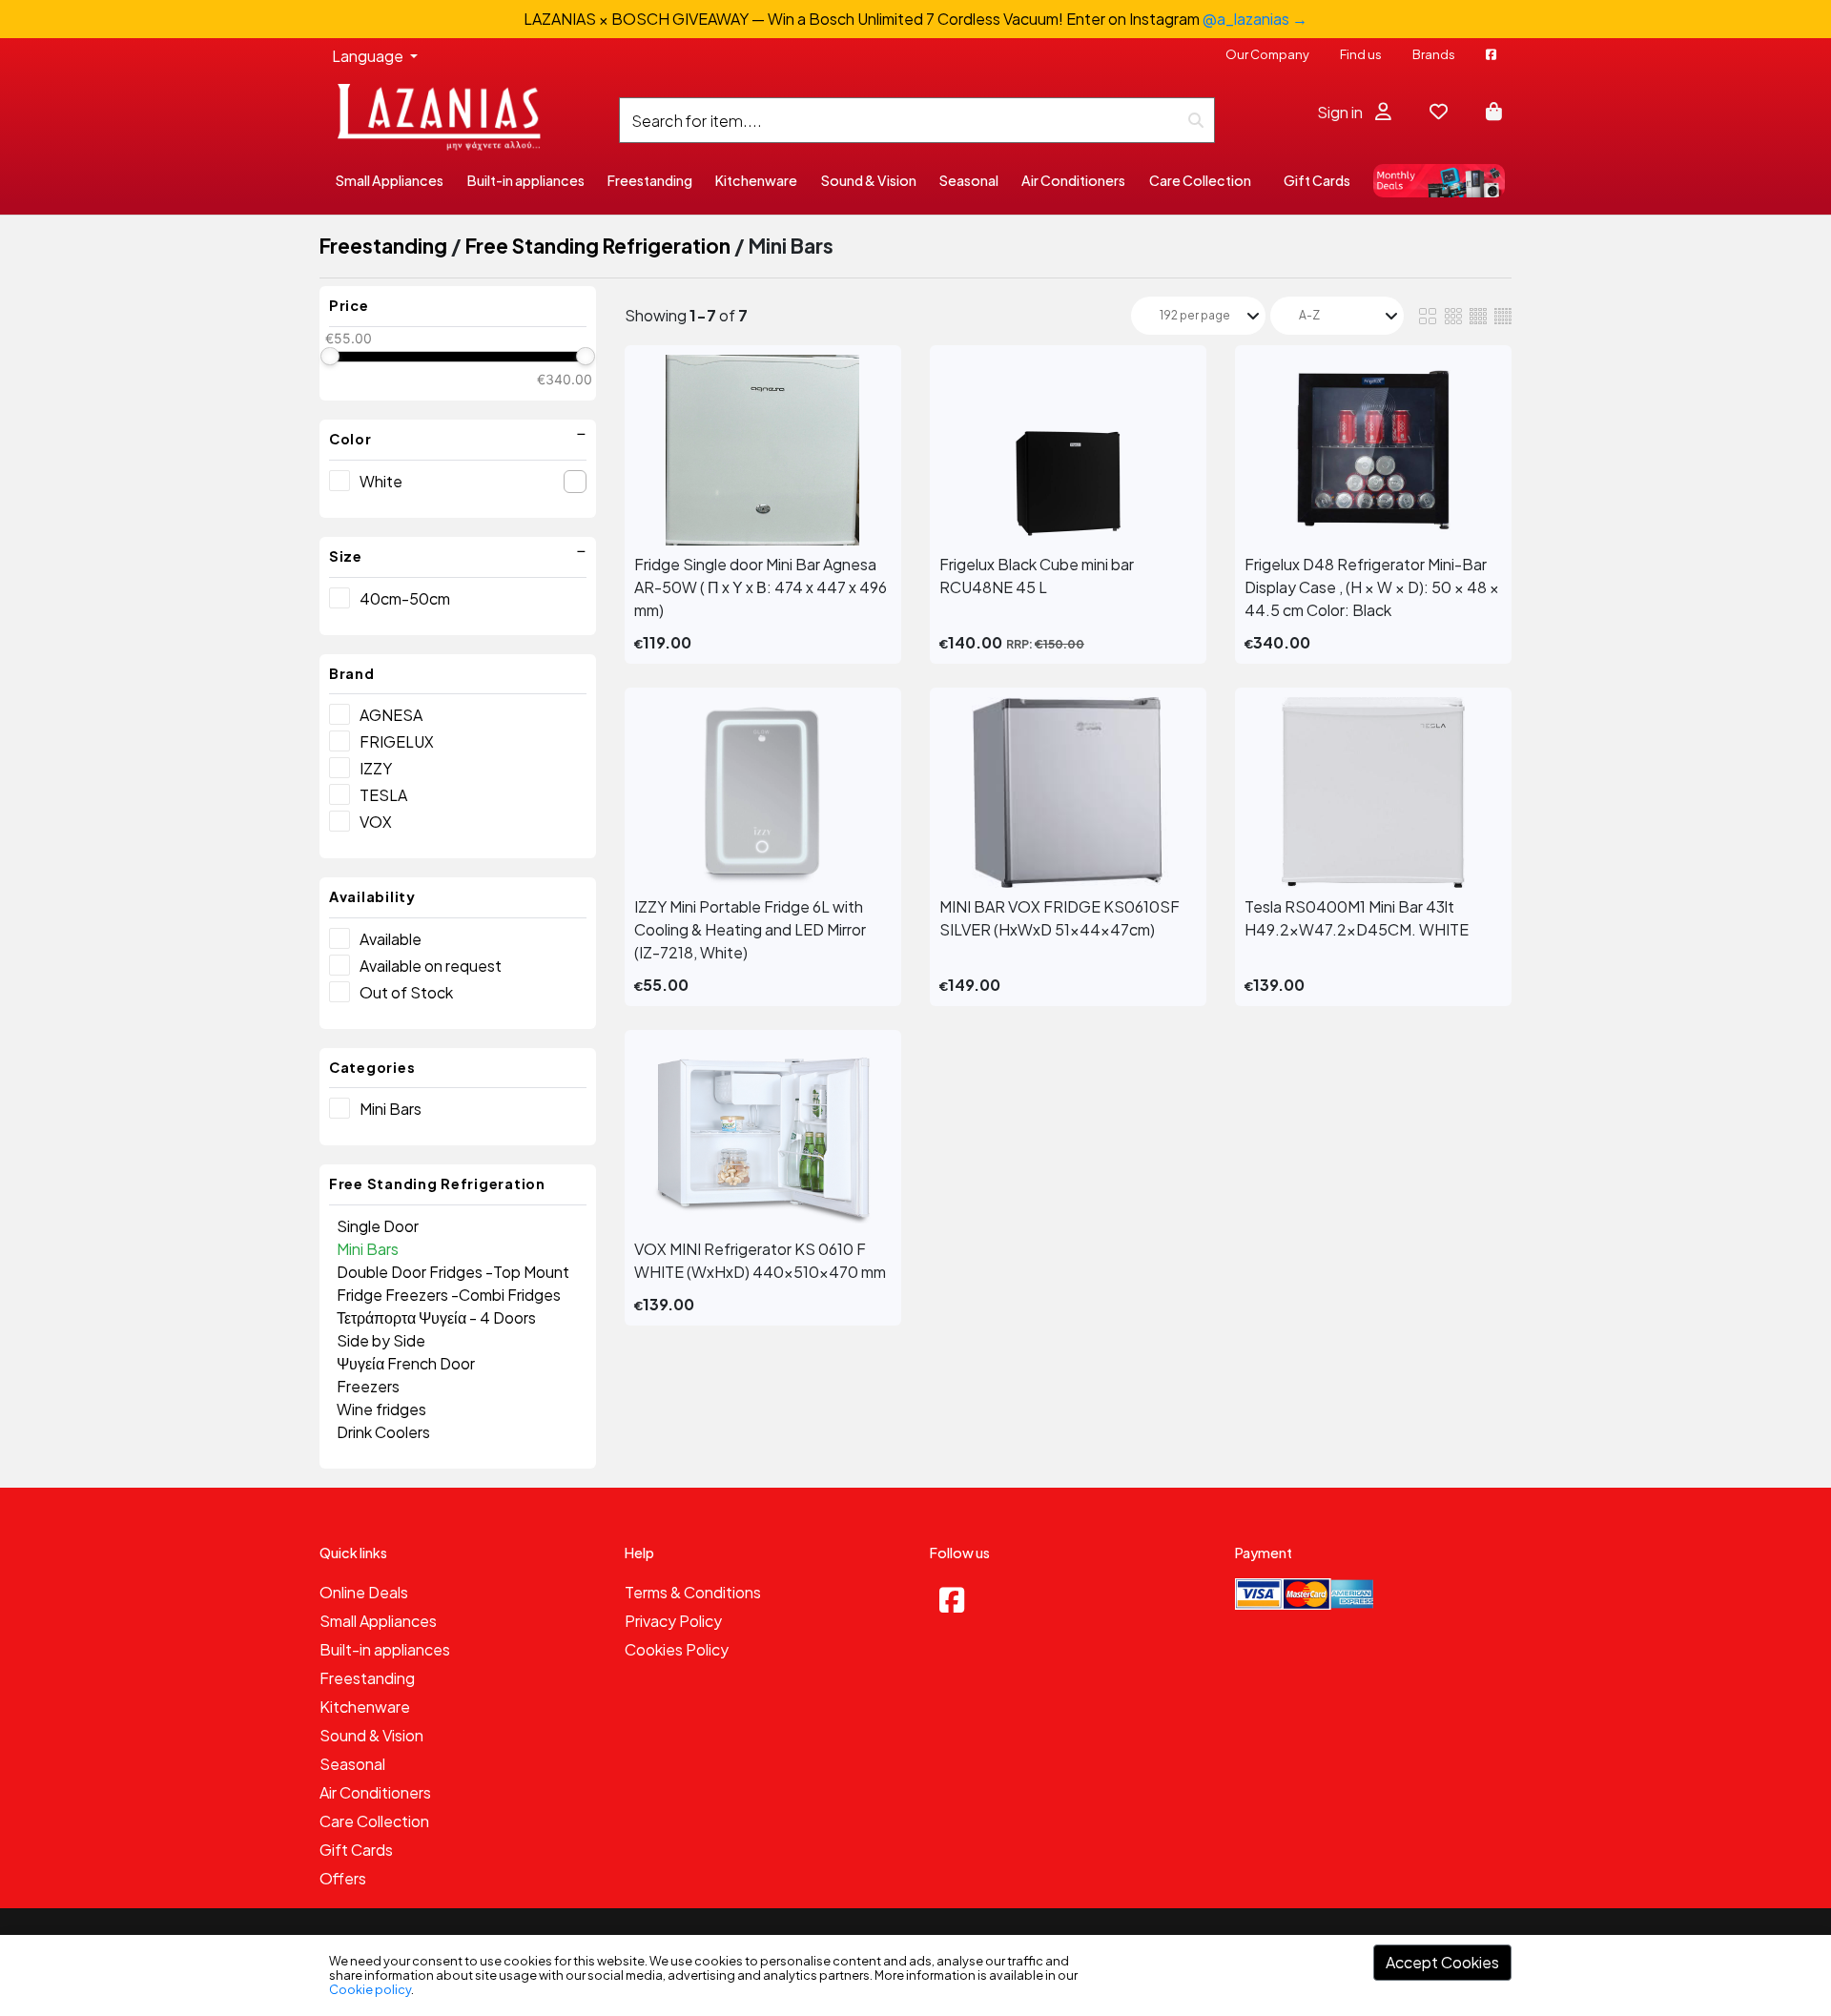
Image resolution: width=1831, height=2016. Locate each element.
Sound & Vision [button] (869, 180)
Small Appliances (378, 1621)
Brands (1434, 54)
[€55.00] (329, 356)
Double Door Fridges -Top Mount (453, 1272)
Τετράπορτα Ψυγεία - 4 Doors (436, 1317)
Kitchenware (365, 1707)
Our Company (1267, 54)
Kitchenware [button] (756, 180)
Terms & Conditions (693, 1592)
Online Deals (364, 1592)
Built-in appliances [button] (526, 180)
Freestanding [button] (650, 180)
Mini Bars (391, 1109)
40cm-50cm (405, 598)
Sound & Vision (371, 1735)
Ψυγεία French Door (406, 1363)
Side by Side (381, 1340)
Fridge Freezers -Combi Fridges (449, 1295)
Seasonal (352, 1764)
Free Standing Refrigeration (598, 246)
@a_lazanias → (1255, 19)
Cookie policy (370, 1989)
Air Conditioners (375, 1792)
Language (369, 56)
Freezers (368, 1386)
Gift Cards (1317, 180)
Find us (1361, 54)
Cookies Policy (677, 1649)
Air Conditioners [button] (1073, 180)
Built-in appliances (385, 1649)
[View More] (763, 450)
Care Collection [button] (1200, 180)
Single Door (378, 1226)
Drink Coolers (383, 1432)
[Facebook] (952, 1599)
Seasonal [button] (969, 180)
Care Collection (374, 1821)
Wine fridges (381, 1409)
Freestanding (383, 246)
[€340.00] (585, 356)
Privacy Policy (673, 1621)
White (381, 481)
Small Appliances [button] (390, 180)
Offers (343, 1878)
